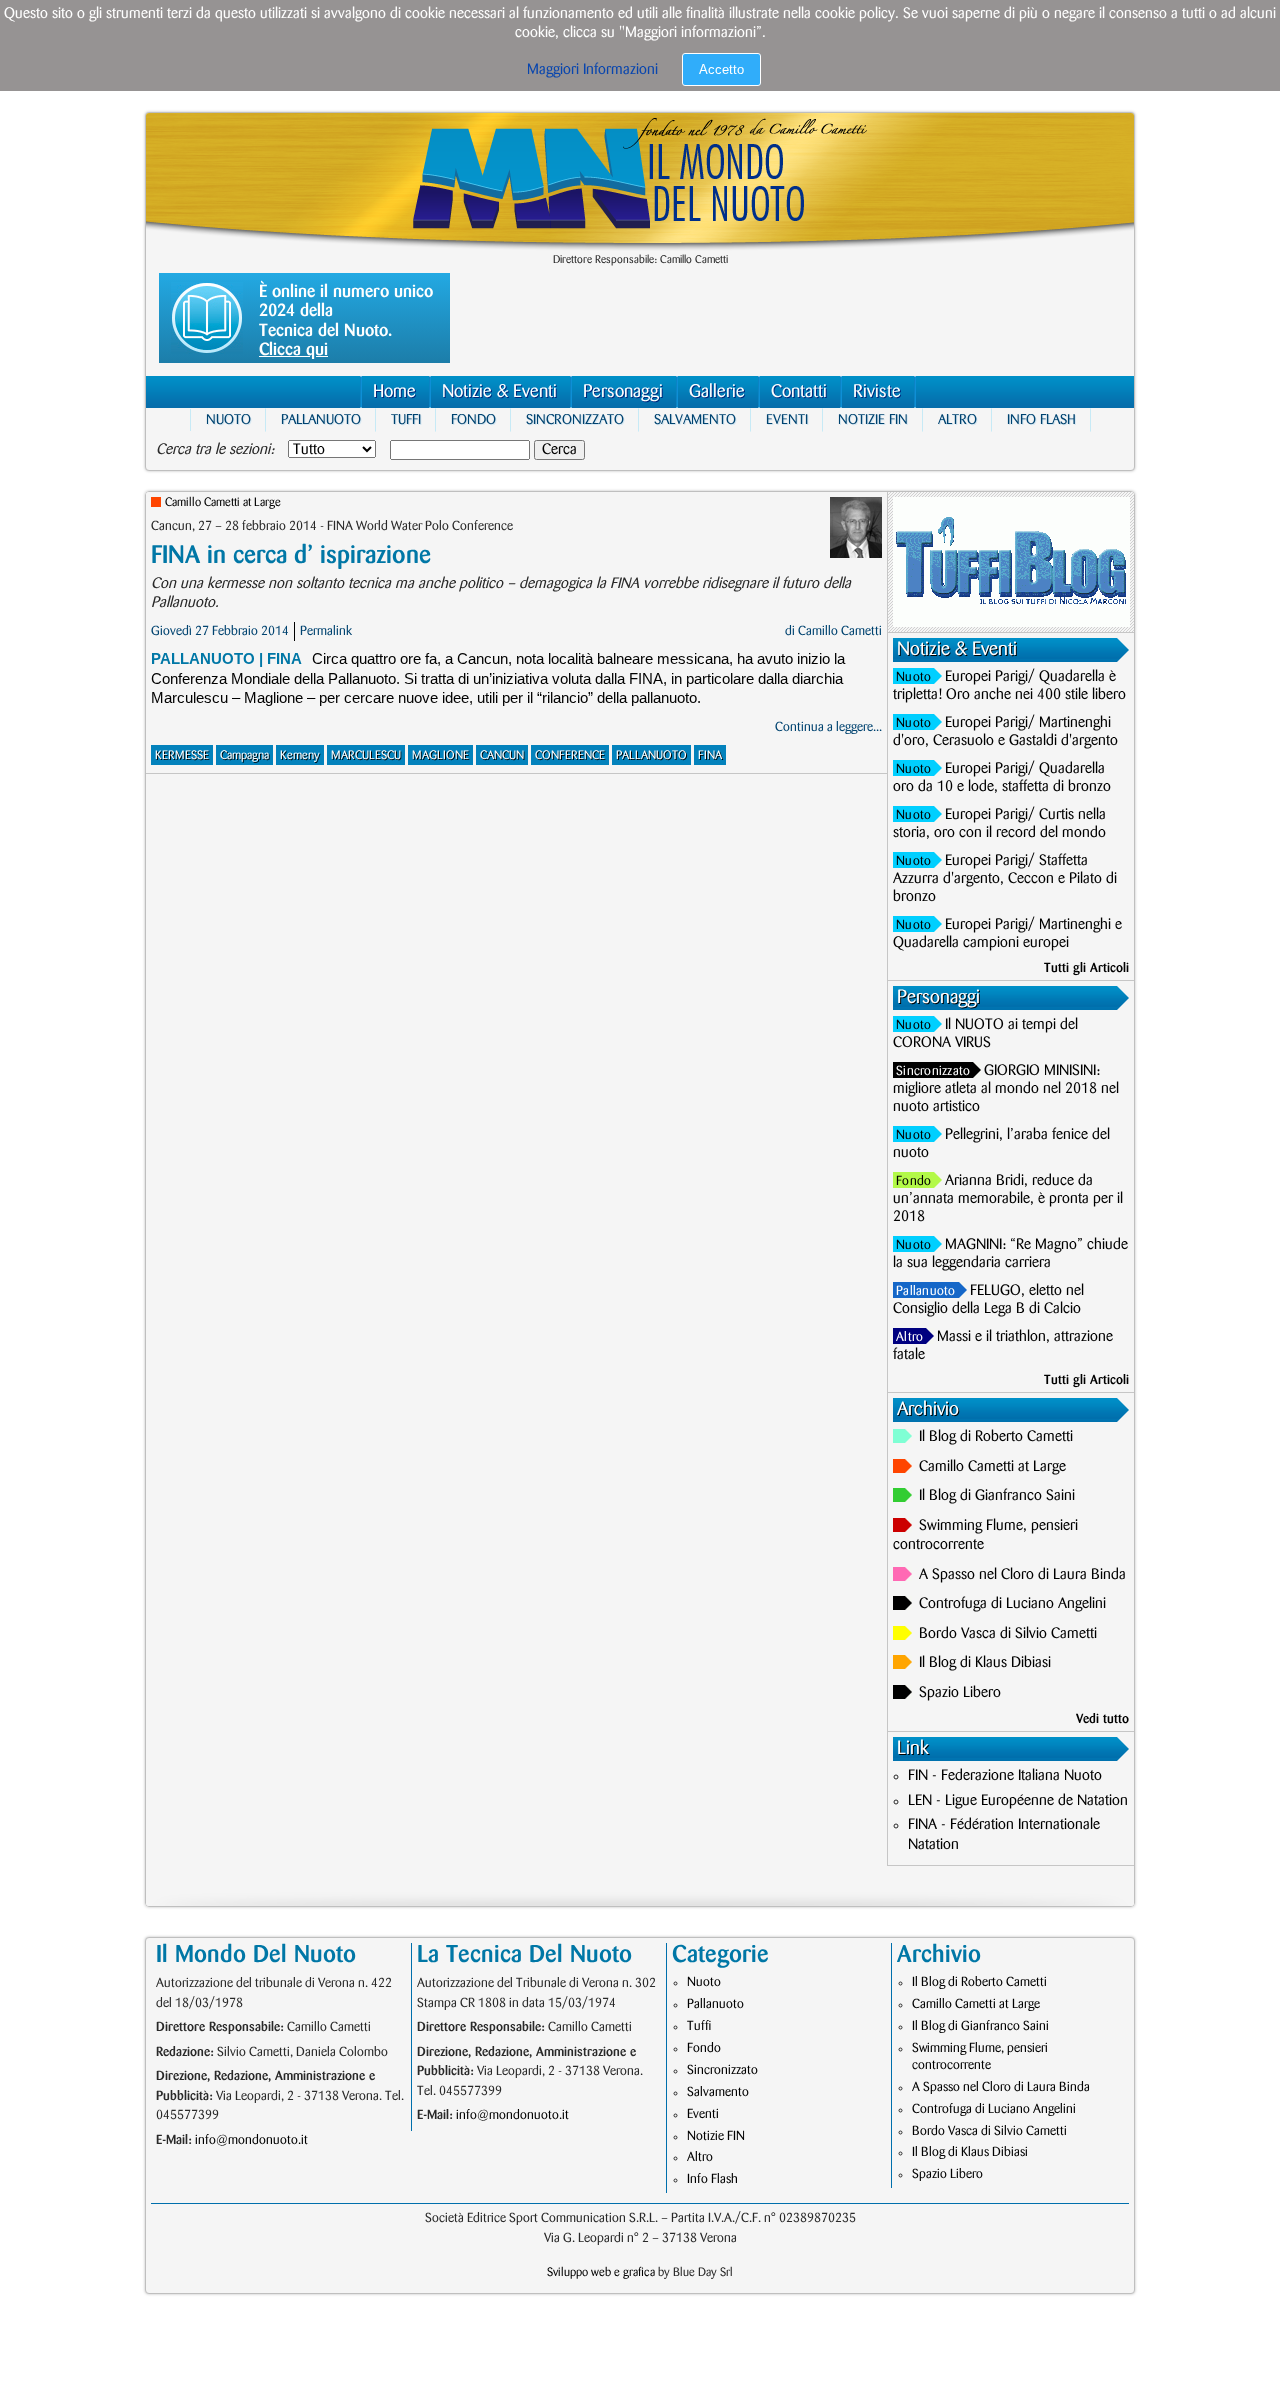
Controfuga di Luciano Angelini (1012, 1604)
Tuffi (406, 419)
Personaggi (623, 392)
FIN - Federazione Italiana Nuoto (1005, 1776)
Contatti (799, 392)
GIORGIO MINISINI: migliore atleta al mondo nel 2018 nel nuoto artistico (1006, 1089)
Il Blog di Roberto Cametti (996, 1437)
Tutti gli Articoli (1086, 968)
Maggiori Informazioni (592, 70)
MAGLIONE (440, 755)
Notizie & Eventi (499, 392)
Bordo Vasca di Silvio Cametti (1008, 1634)
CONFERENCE (570, 755)
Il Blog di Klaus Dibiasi (985, 1663)
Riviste (877, 392)
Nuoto (228, 419)
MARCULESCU (366, 755)
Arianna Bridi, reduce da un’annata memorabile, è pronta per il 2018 (1008, 1199)
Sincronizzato (575, 419)
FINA (710, 755)
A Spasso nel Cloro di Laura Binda (1022, 1575)
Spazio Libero (960, 1693)
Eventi (787, 419)
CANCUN (502, 755)
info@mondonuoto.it (251, 2140)
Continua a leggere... (828, 727)
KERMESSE (182, 755)
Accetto (721, 69)
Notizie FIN (873, 419)
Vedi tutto (1102, 1719)
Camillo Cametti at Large (223, 502)
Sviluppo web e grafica (601, 2272)
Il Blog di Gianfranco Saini (997, 1496)
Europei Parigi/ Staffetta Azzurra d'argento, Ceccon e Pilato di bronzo (1005, 879)
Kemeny (300, 755)
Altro (957, 419)
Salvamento (695, 419)
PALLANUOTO (651, 755)
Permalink (326, 631)
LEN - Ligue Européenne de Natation (1018, 1801)
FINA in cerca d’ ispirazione (291, 555)
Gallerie (717, 392)
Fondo (473, 419)
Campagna (244, 755)
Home (394, 392)
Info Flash (1041, 419)
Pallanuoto (321, 419)
